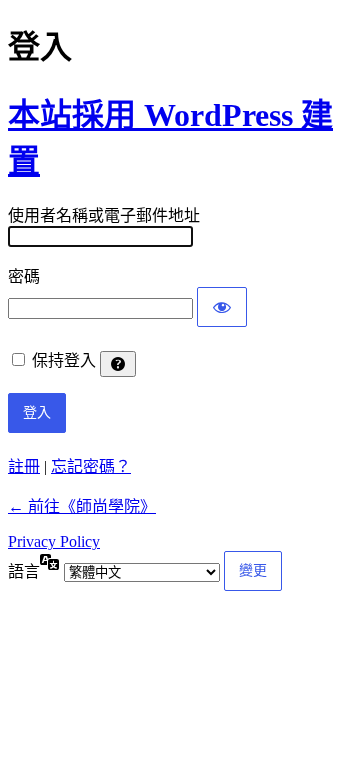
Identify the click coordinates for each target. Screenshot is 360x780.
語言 (24, 571)
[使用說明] (118, 364)
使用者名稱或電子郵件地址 (104, 215)
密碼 (24, 276)
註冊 (24, 466)
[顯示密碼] (222, 307)
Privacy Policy (54, 541)
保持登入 (64, 360)
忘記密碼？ (91, 466)
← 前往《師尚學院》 (82, 506)
